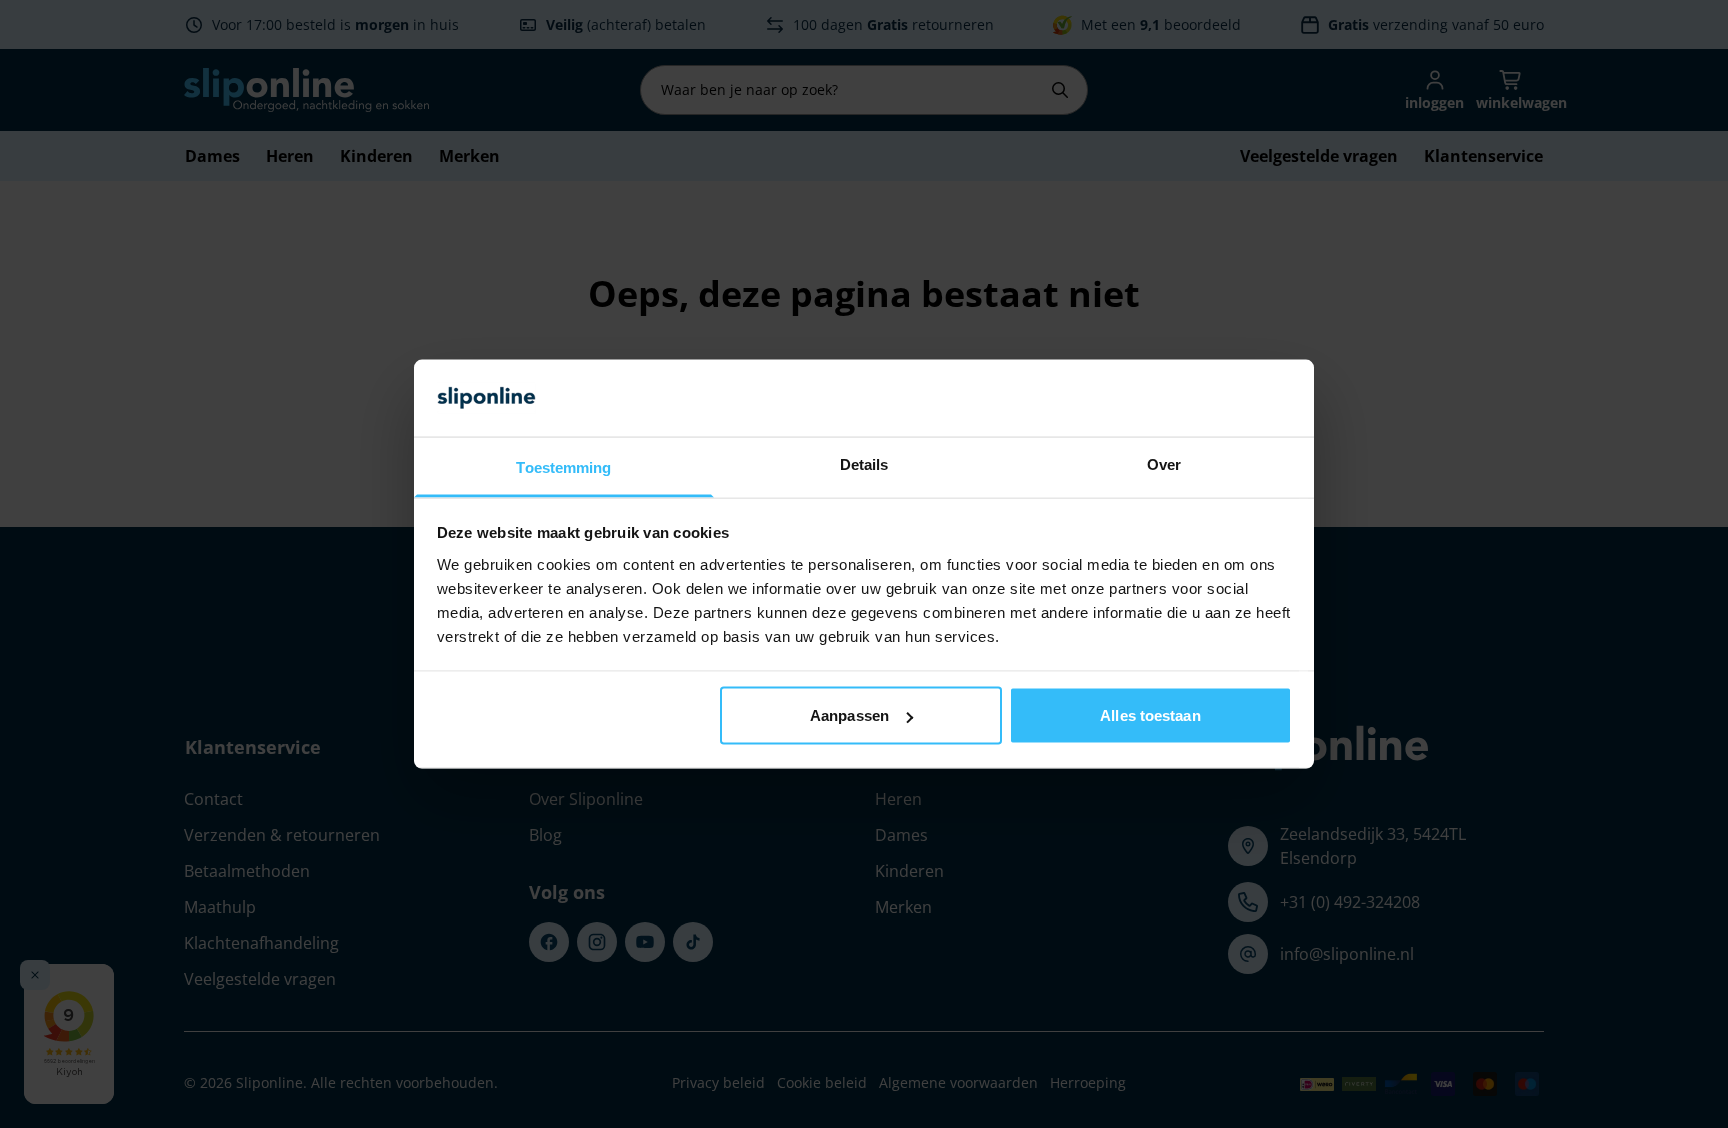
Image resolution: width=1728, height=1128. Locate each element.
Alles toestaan (1150, 715)
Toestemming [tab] (563, 466)
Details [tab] (864, 463)
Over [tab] (1164, 463)
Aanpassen (849, 715)
